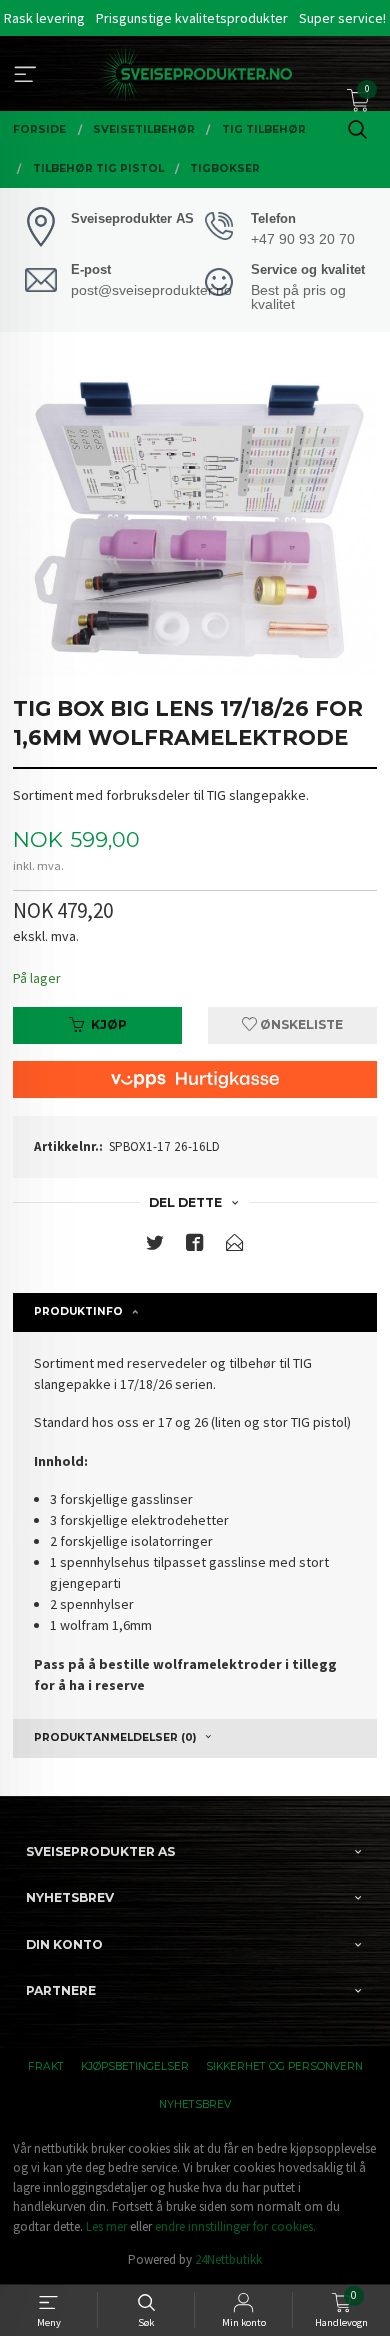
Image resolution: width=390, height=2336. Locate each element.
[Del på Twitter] (155, 1246)
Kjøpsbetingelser (135, 2066)
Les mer (106, 2226)
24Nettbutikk (228, 2259)
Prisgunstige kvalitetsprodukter (192, 18)
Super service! (342, 18)
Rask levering (44, 18)
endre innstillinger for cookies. (235, 2226)
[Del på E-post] (235, 1246)
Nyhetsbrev (195, 2104)
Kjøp (109, 1024)
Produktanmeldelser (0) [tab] (115, 1737)
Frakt (46, 2066)
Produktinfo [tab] (78, 1311)
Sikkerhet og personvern (284, 2066)
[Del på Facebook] (195, 1246)
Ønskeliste (300, 1024)
